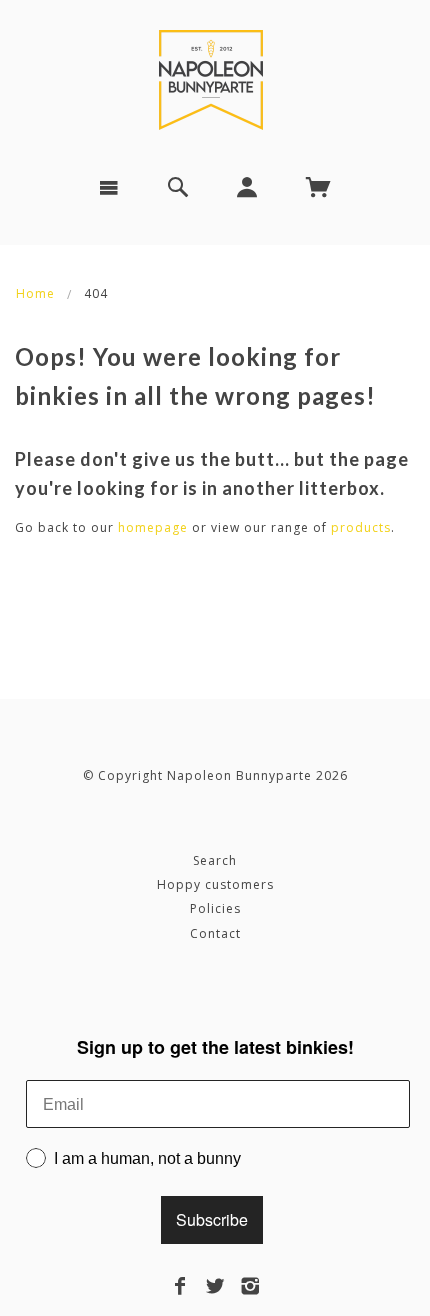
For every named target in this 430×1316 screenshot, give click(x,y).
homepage (153, 527)
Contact (215, 933)
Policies (215, 908)
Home (35, 293)
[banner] (215, 80)
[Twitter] (215, 1286)
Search (215, 860)
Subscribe (212, 1219)
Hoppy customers (215, 884)
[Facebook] (180, 1286)
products (361, 527)
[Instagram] (250, 1286)
